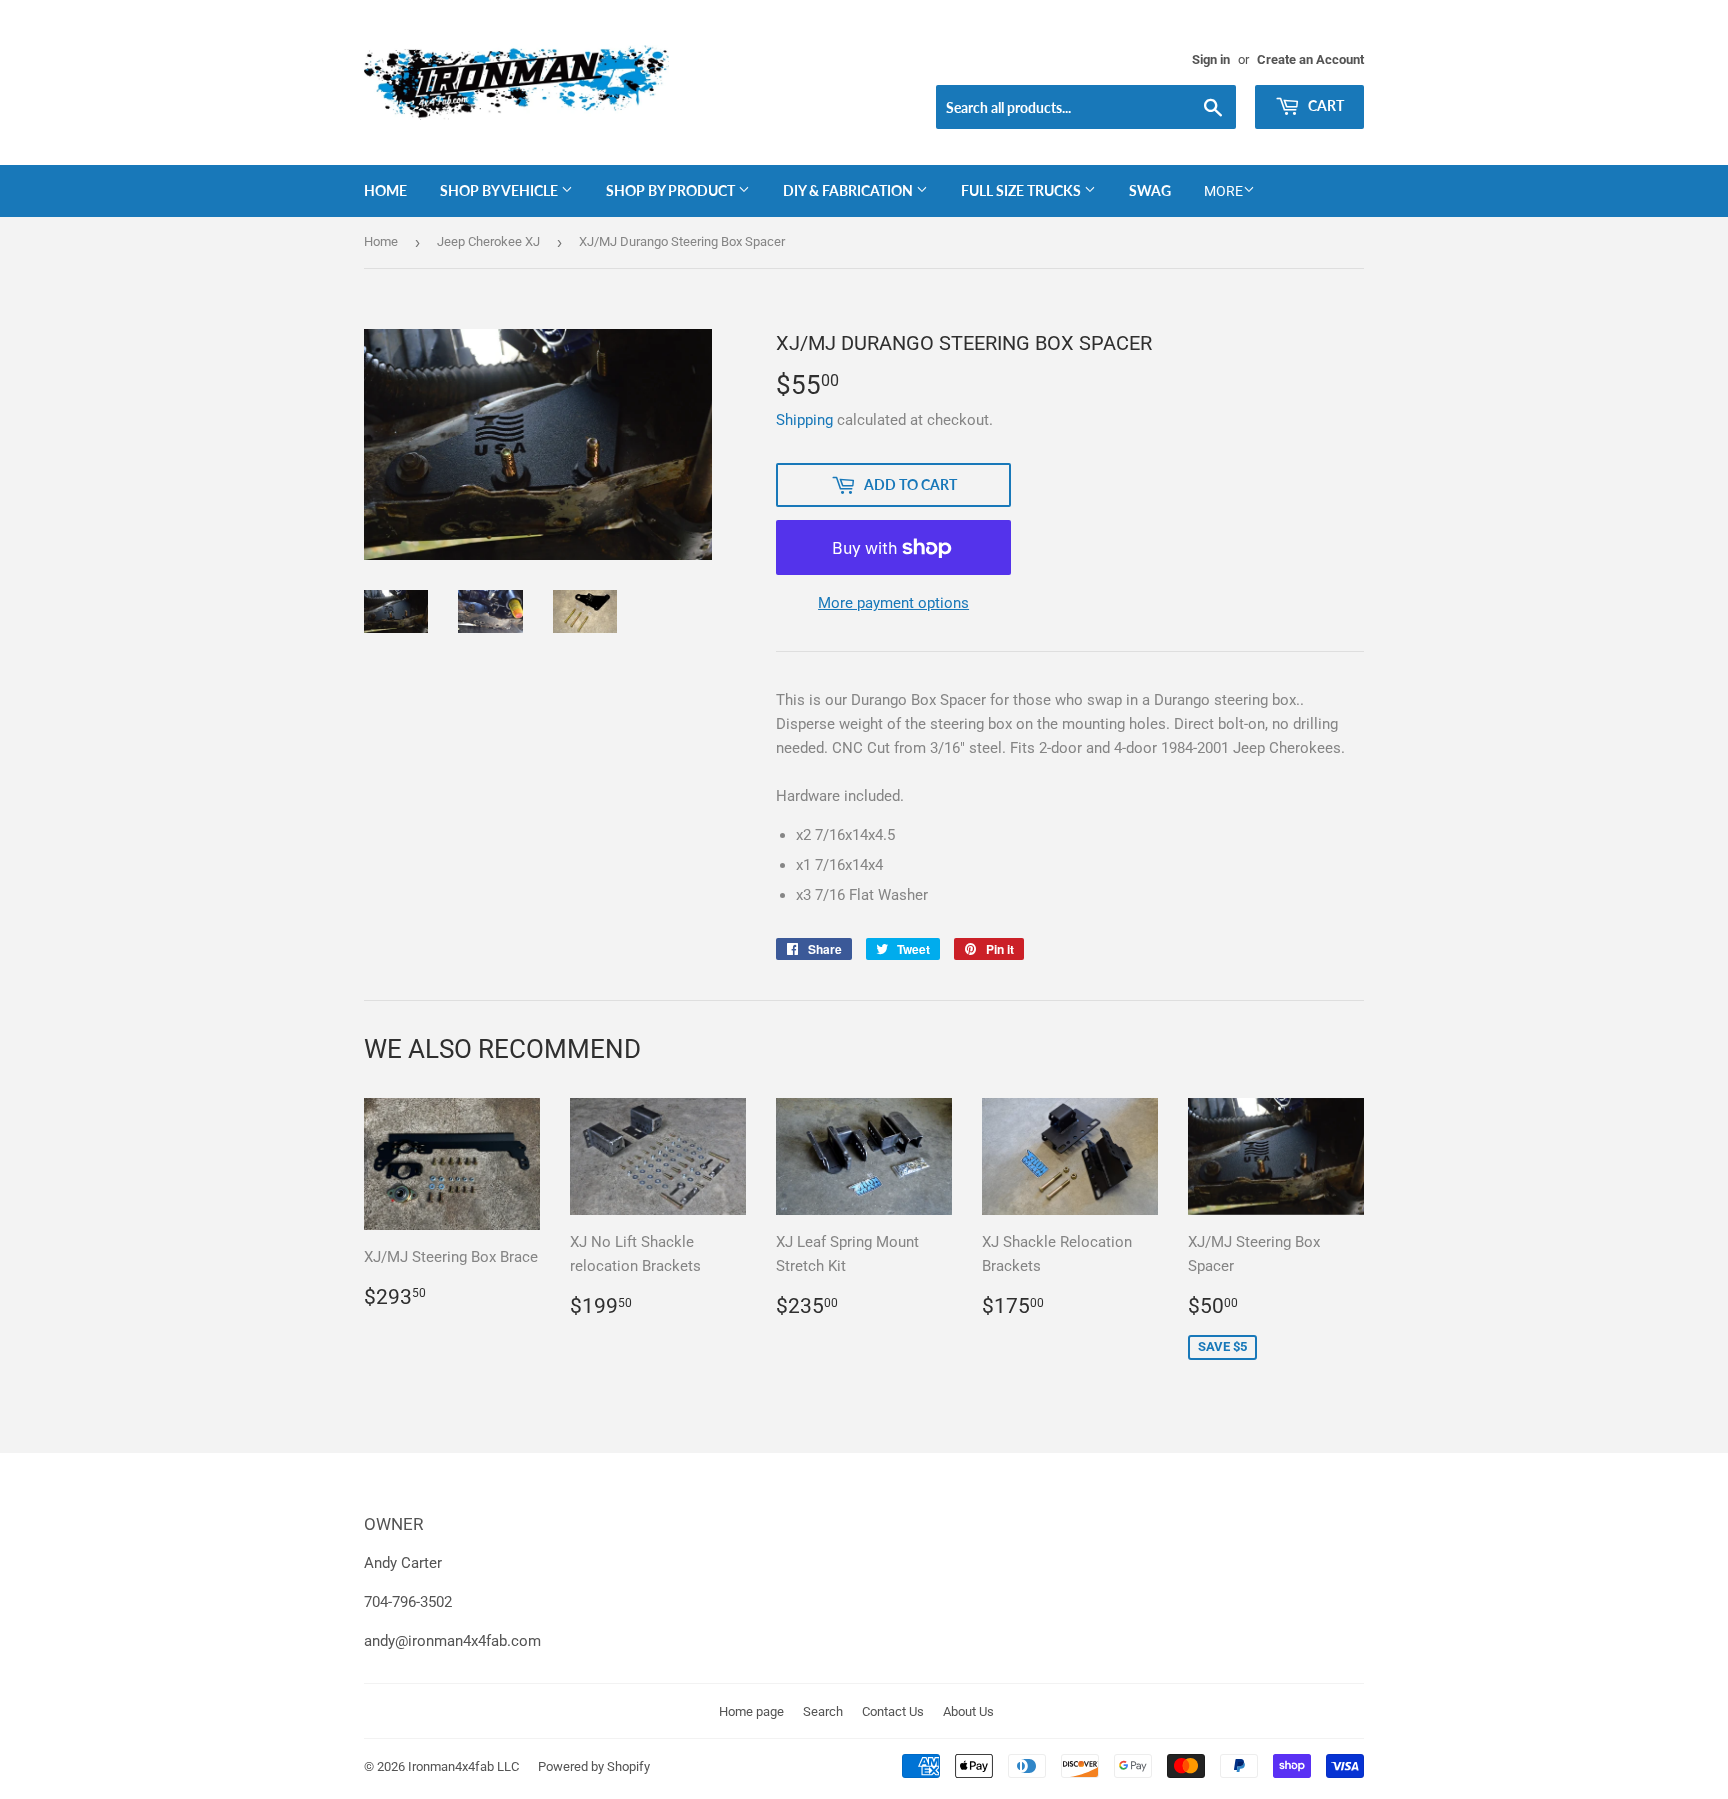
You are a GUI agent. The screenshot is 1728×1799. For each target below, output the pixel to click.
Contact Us (893, 1711)
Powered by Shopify (594, 1766)
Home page (751, 1711)
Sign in (1211, 59)
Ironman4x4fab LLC (463, 1766)
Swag (1150, 190)
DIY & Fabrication (849, 190)
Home (385, 190)
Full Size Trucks (1022, 190)
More (1223, 191)
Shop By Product (672, 190)
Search (823, 1711)
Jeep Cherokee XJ (488, 241)
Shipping (804, 420)
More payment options (893, 603)
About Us (968, 1711)
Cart (1324, 105)
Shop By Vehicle (500, 190)
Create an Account (1310, 59)
